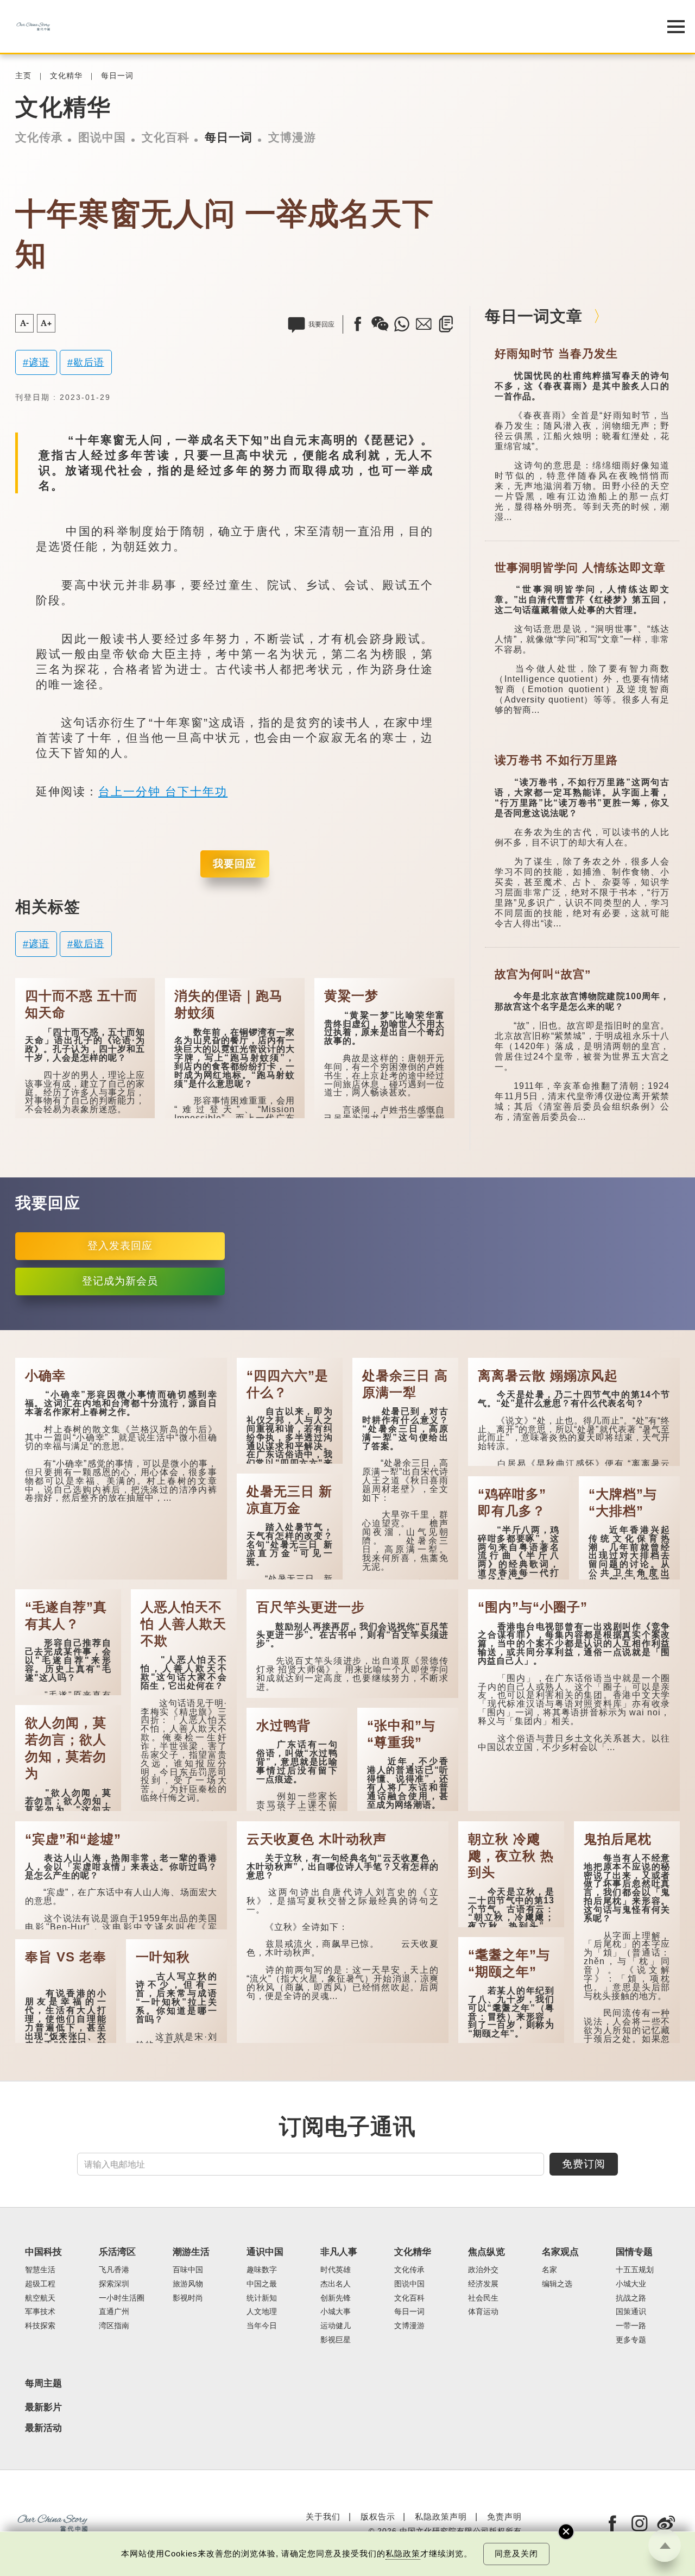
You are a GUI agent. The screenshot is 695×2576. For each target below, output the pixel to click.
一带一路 (631, 2326)
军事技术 (40, 2312)
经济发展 (483, 2284)
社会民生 (483, 2298)
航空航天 (40, 2298)
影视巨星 (336, 2340)
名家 (549, 2270)
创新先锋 (336, 2298)
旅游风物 (188, 2284)
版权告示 (378, 2517)
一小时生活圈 (122, 2298)
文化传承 (39, 137)
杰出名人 (336, 2284)
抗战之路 (631, 2298)
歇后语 (89, 362)
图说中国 (102, 137)
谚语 (39, 362)
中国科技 (43, 2252)
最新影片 (43, 2408)
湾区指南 (114, 2326)
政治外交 (483, 2270)
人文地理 (262, 2312)
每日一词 (117, 76)
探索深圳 (114, 2284)
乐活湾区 (117, 2252)
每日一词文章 (534, 316)
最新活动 (43, 2428)
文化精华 (66, 76)
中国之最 (262, 2284)
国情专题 (634, 2252)
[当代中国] (320, 26)
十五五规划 (635, 2270)
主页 (23, 76)
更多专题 (631, 2340)
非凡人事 (339, 2252)
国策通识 (631, 2312)
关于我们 (323, 2517)
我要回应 (235, 864)
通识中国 (265, 2252)
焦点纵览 (486, 2252)
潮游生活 (191, 2252)
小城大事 (336, 2312)
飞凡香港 (114, 2270)
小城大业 (631, 2284)
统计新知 (262, 2298)
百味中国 (188, 2270)
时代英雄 (336, 2270)
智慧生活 (40, 2270)
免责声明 (504, 2517)
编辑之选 (557, 2284)
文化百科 (166, 137)
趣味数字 (262, 2270)
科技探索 (40, 2326)
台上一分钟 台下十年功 (163, 791)
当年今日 (262, 2326)
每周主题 (43, 2383)
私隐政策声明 (441, 2517)
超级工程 (40, 2284)
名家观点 (560, 2252)
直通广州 (114, 2312)
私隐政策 (403, 2554)
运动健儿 (336, 2326)
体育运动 (483, 2312)
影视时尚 (188, 2298)
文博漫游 (292, 137)
